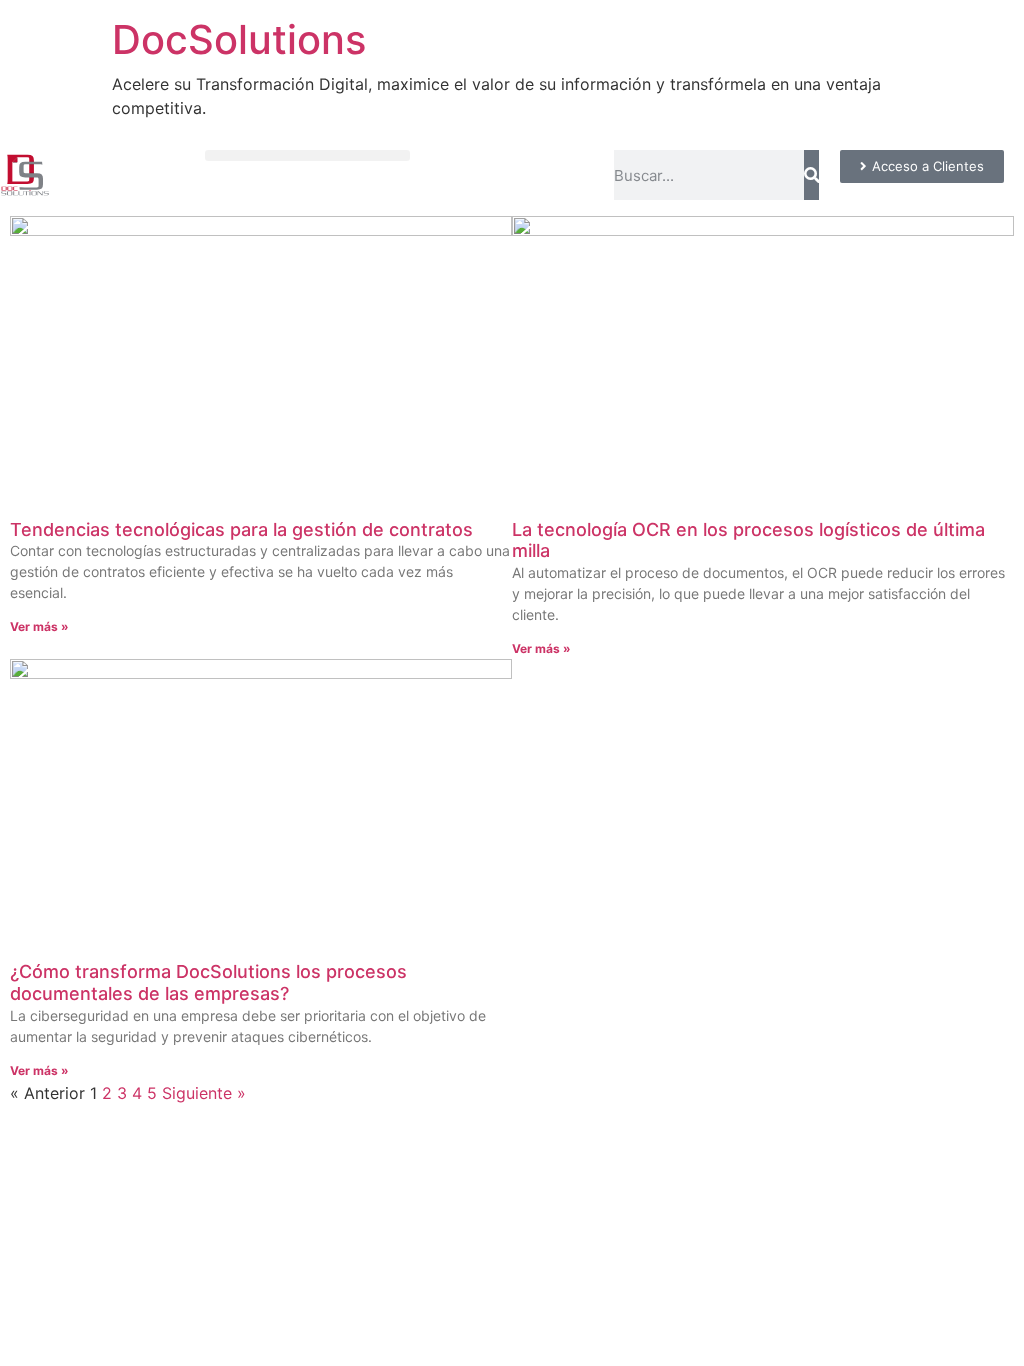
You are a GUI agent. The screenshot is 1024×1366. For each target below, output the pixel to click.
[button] (307, 155)
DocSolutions (239, 39)
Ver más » (39, 626)
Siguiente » (204, 1093)
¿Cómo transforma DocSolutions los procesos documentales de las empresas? (208, 982)
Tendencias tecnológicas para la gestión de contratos (241, 529)
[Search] (811, 175)
